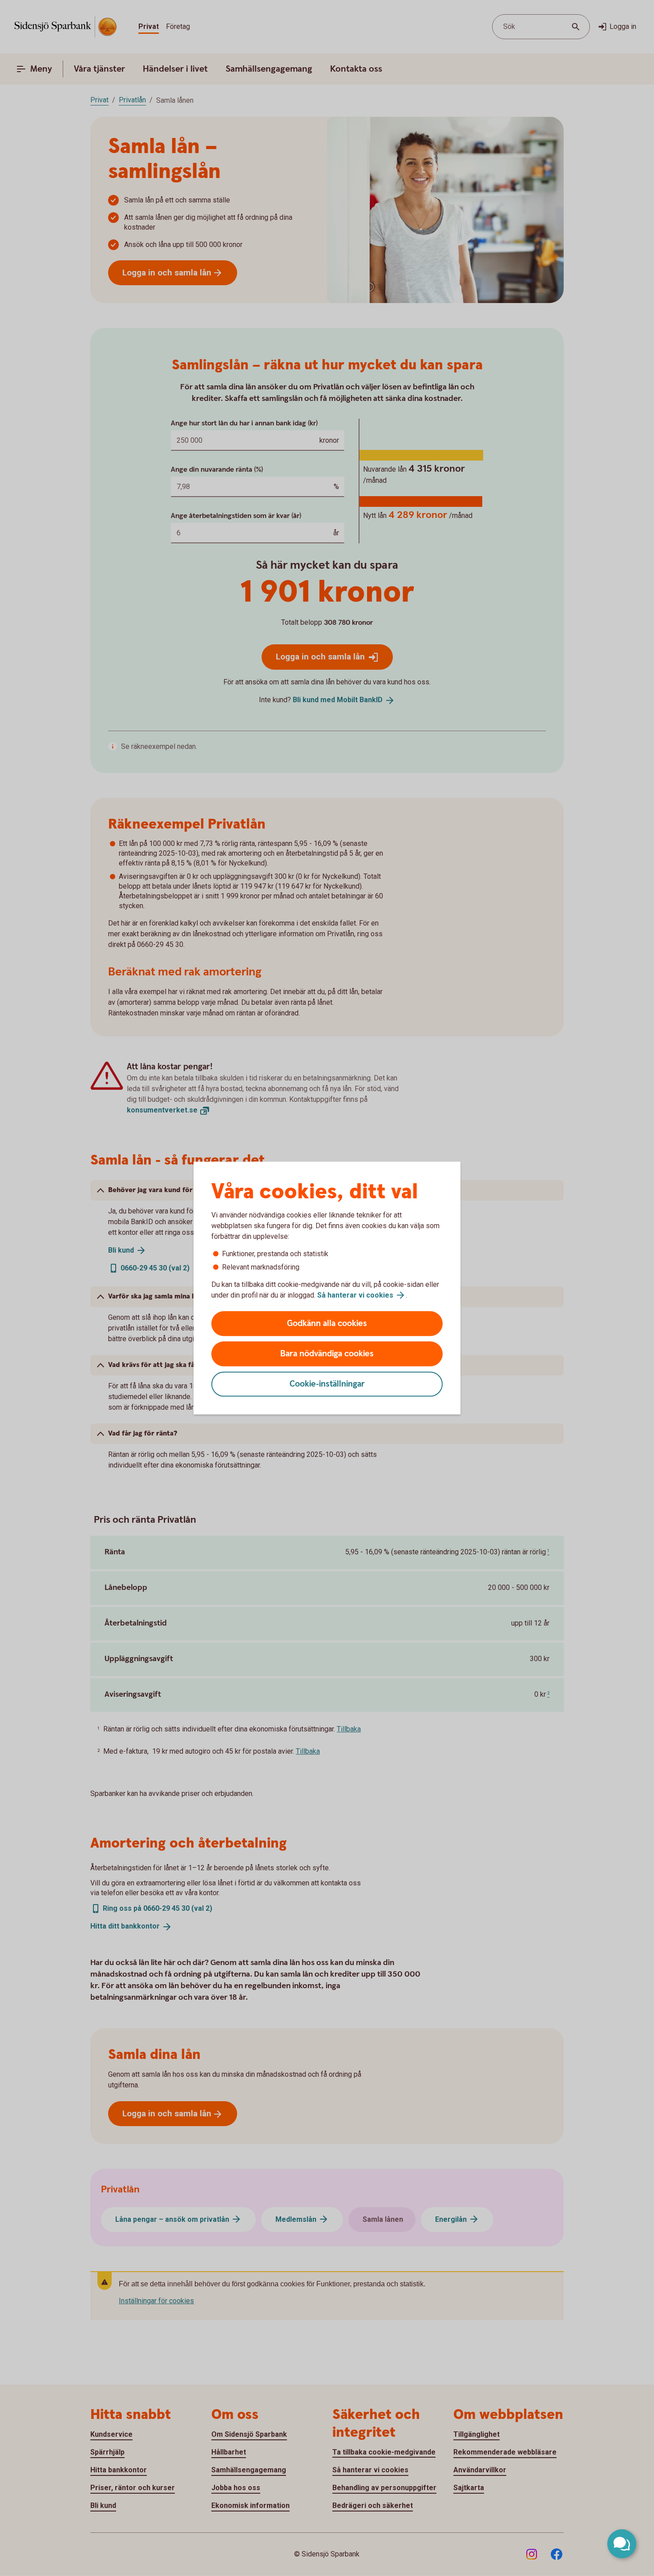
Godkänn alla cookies (327, 1324)
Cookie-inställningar (327, 1384)
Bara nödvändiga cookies (327, 1354)
